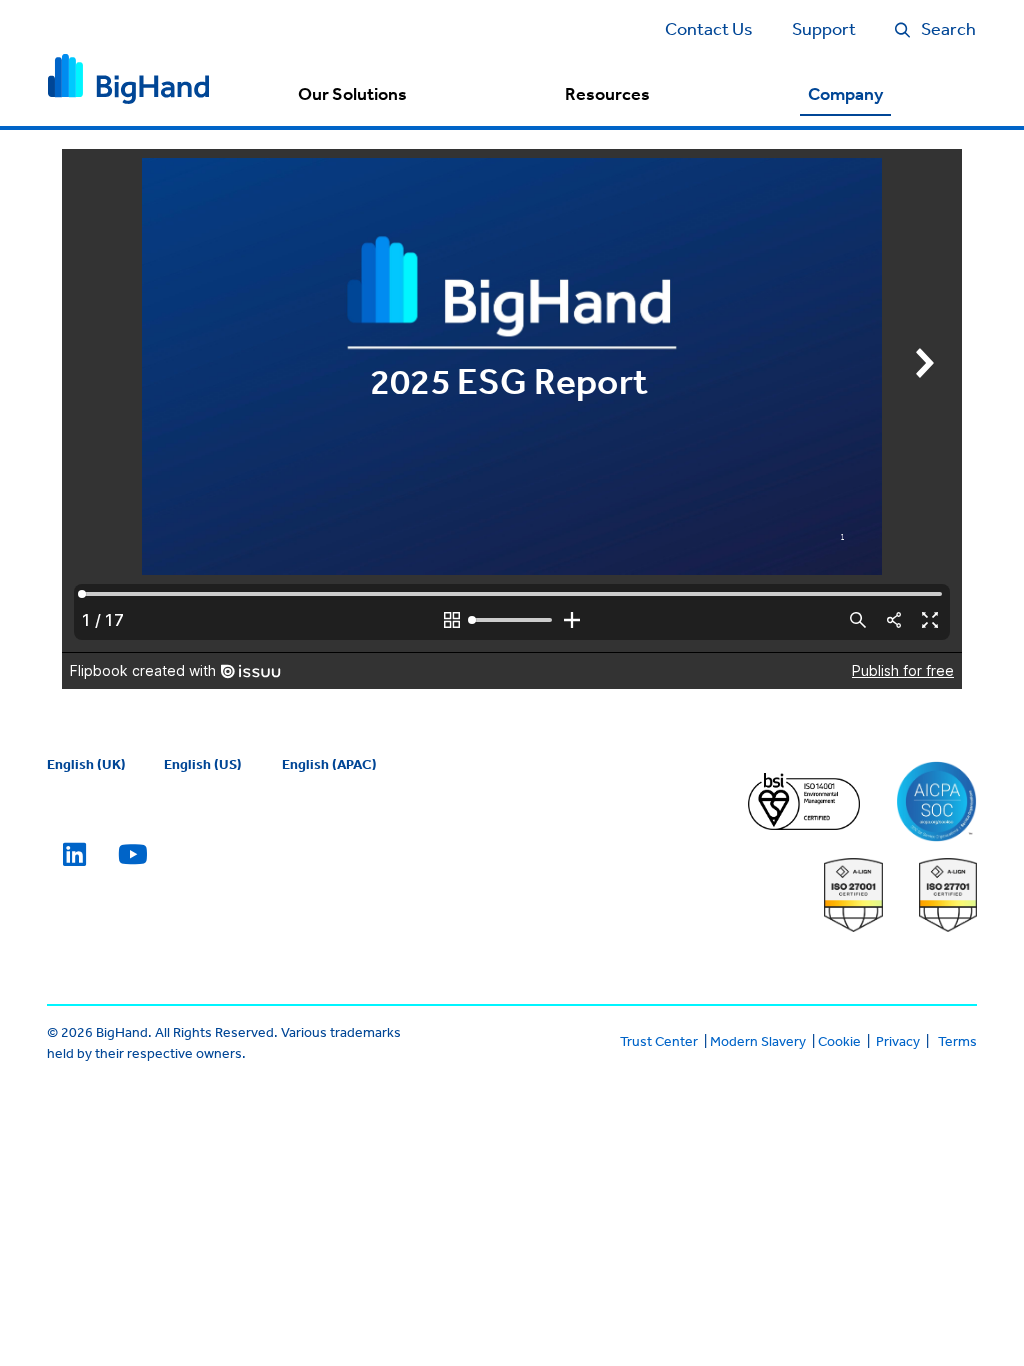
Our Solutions (352, 94)
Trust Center (659, 1041)
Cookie (839, 1041)
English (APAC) (329, 764)
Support (824, 28)
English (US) (203, 764)
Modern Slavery (758, 1041)
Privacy (898, 1041)
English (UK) (86, 764)
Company (845, 94)
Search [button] (948, 28)
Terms (957, 1041)
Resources (607, 94)
